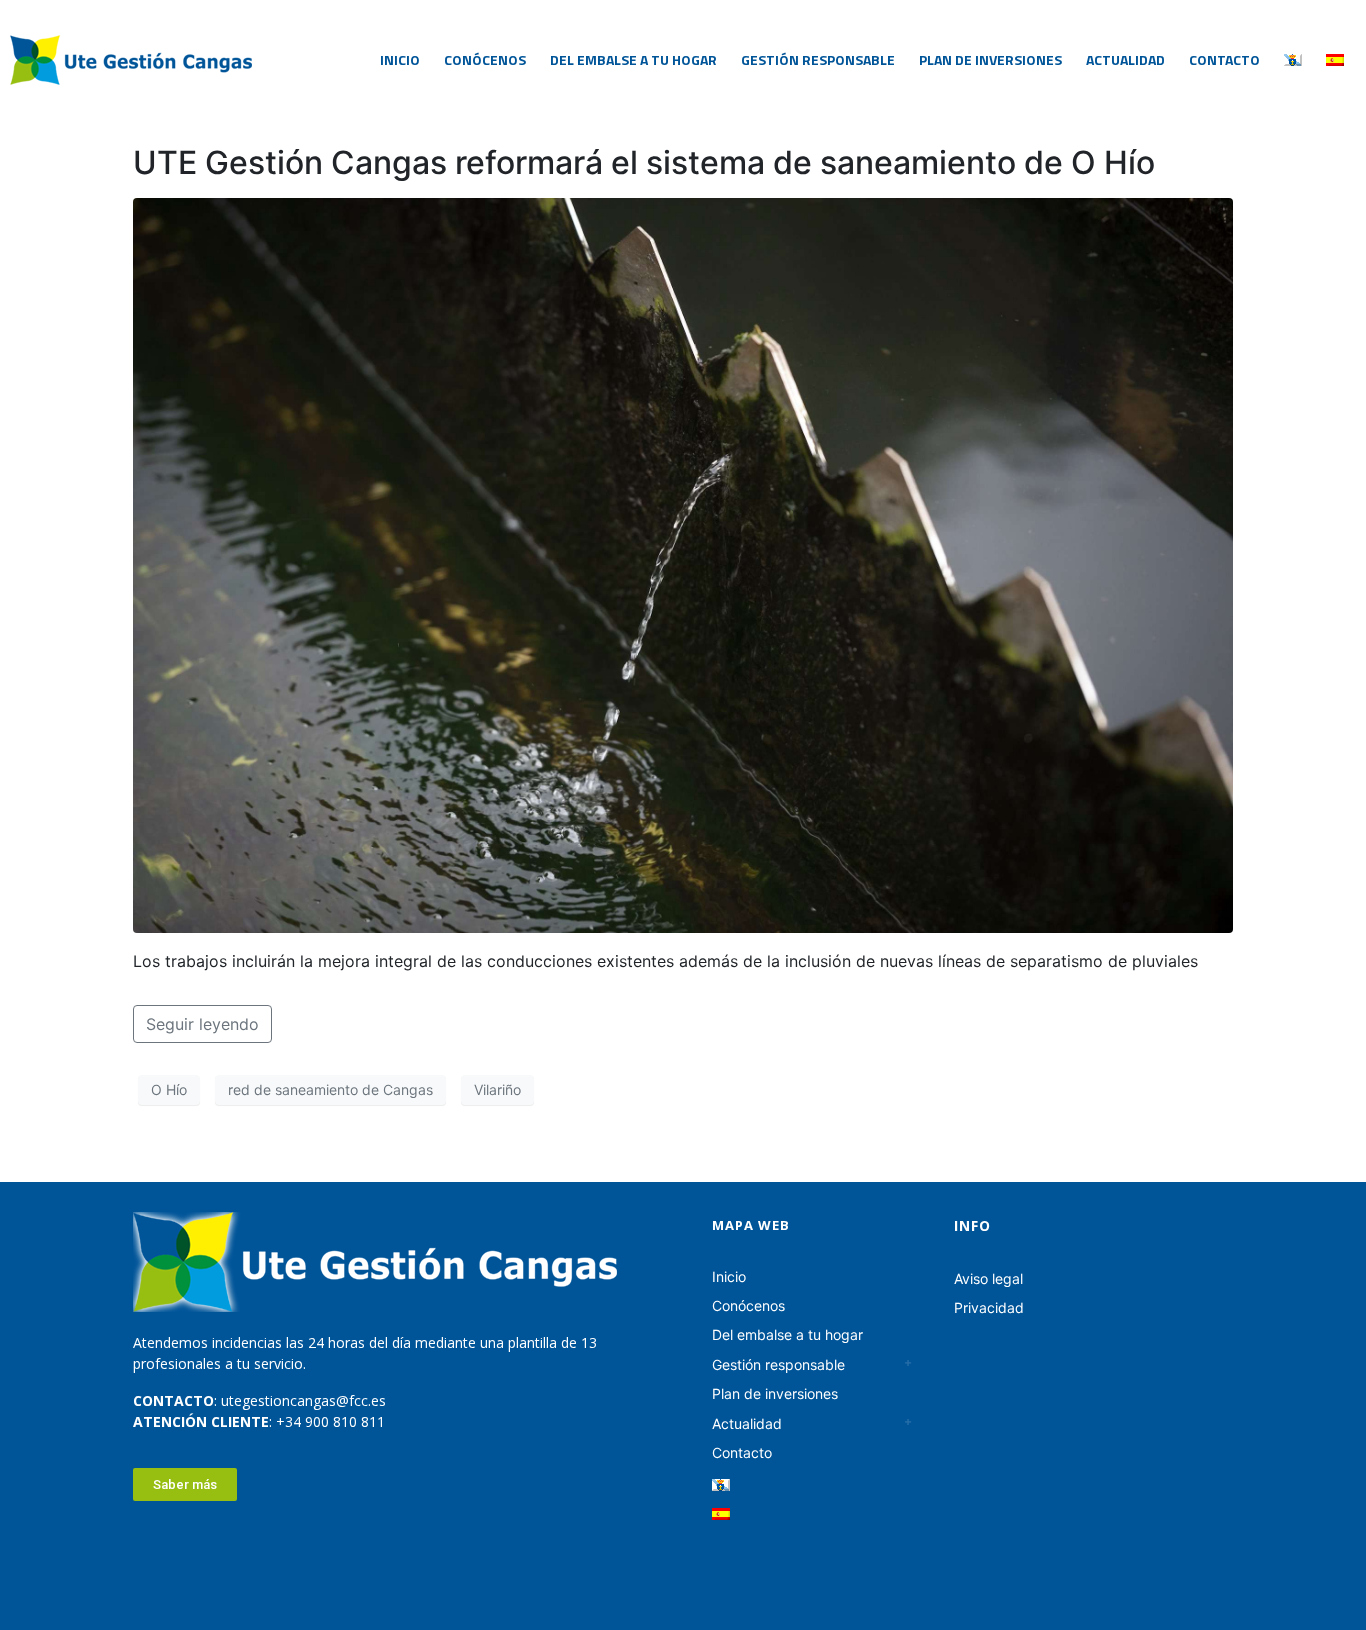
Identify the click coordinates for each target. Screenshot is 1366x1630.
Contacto (1224, 59)
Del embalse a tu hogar (633, 59)
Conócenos (485, 59)
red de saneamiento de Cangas (330, 1089)
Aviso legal (988, 1278)
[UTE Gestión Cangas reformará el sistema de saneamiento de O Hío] (683, 564)
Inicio (400, 59)
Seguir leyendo (202, 1024)
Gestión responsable (818, 59)
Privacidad (989, 1307)
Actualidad (1125, 59)
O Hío (169, 1089)
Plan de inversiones (990, 59)
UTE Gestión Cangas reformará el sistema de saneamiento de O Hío (644, 162)
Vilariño (497, 1089)
